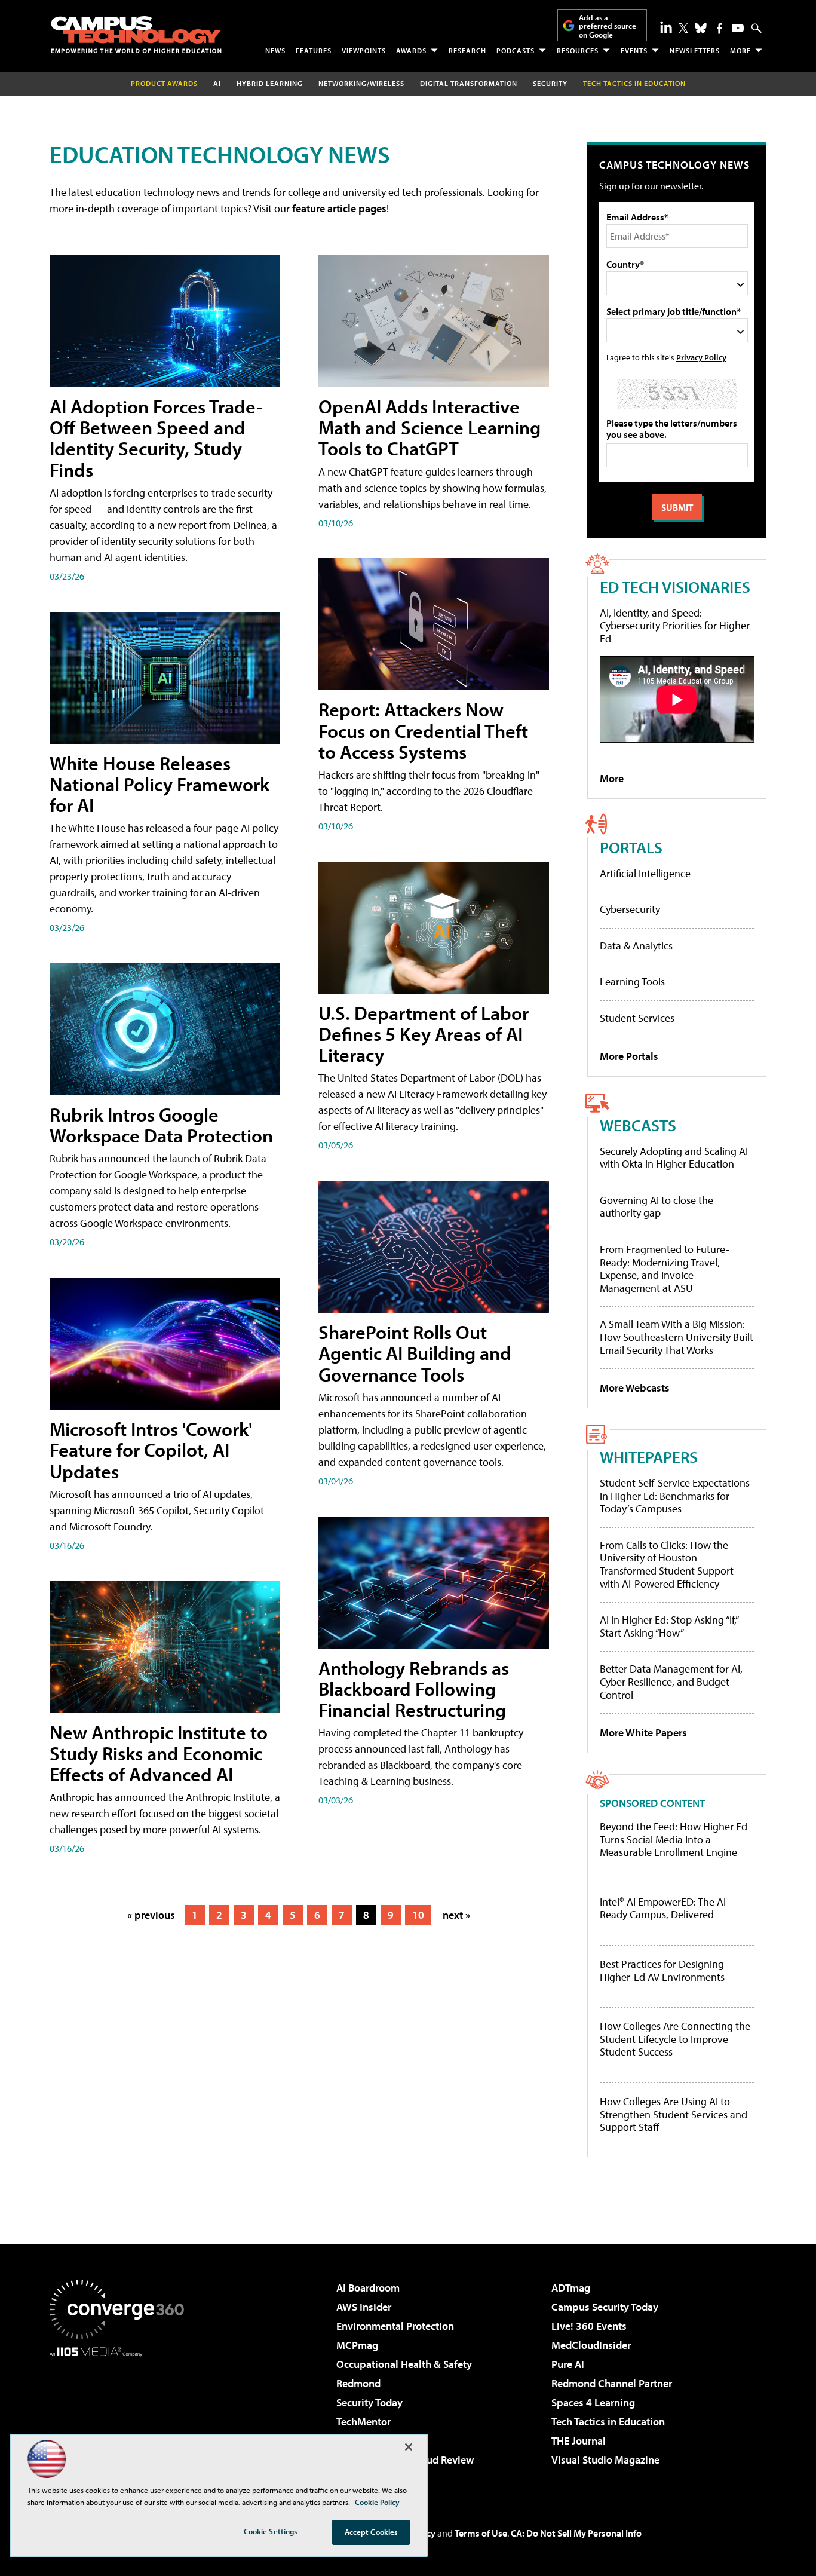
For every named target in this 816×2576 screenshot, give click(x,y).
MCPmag (357, 2345)
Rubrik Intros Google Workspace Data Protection (161, 1125)
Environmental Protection (395, 2326)
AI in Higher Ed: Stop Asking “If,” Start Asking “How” (669, 1626)
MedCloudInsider (591, 2345)
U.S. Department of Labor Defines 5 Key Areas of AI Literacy (424, 1034)
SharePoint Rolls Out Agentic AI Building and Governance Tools (415, 1353)
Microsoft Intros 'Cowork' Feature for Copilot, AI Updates (151, 1450)
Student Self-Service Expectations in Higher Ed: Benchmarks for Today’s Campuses (675, 1496)
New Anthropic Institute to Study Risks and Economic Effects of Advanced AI (159, 1753)
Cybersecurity (630, 909)
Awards (411, 50)
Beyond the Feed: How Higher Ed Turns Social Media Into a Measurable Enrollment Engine (674, 1840)
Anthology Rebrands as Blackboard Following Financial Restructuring (414, 1689)
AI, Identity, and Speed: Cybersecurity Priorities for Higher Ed (675, 626)
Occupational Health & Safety (404, 2364)
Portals (631, 847)
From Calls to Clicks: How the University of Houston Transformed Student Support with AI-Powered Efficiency (667, 1564)
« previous (151, 1915)
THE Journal (579, 2441)
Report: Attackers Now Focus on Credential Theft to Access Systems (423, 730)
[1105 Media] (121, 2418)
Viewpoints (364, 50)
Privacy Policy (701, 357)
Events (634, 50)
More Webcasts (635, 1388)
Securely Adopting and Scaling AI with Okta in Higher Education (674, 1158)
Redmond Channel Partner (612, 2383)
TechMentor (363, 2422)
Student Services (637, 1018)
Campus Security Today (605, 2307)
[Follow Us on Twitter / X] (683, 28)
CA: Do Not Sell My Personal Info (576, 2533)
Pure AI (568, 2364)
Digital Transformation (469, 83)
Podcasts (516, 50)
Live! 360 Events (589, 2326)
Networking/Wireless (361, 83)
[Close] (409, 2447)
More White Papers (643, 1733)
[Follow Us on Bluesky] (701, 28)
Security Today (369, 2402)
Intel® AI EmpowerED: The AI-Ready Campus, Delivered (665, 1908)
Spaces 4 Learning (593, 2402)
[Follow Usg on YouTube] (738, 28)
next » (456, 1915)
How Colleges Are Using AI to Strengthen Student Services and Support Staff (674, 2114)
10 (418, 1915)
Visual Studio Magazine (605, 2460)
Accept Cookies (371, 2532)
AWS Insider (364, 2307)
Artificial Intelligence (645, 873)
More (740, 50)
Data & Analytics (636, 946)
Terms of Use (481, 2533)
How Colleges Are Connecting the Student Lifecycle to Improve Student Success (675, 2039)
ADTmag (571, 2288)
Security (550, 83)
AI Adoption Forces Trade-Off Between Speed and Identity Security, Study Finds (156, 438)
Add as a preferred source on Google (608, 26)
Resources (578, 50)
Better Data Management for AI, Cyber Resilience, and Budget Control (671, 1681)
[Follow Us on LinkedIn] (666, 27)
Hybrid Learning (270, 83)
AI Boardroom (368, 2288)
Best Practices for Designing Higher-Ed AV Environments (662, 1970)
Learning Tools (632, 981)
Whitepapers (649, 1457)
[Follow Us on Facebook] (720, 28)
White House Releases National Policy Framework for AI (159, 784)
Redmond (358, 2383)
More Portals (629, 1056)
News (275, 50)
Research (467, 50)
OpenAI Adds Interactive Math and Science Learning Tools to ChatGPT (430, 427)
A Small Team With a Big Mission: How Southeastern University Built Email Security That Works (677, 1337)
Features (314, 50)
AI (217, 83)
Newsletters (695, 50)
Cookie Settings (271, 2531)
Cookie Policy (377, 2502)
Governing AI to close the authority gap (657, 1207)
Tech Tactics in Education (608, 2422)
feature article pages (339, 208)
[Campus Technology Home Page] (136, 35)
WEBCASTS (638, 1125)
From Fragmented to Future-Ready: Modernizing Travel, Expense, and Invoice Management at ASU (665, 1269)
